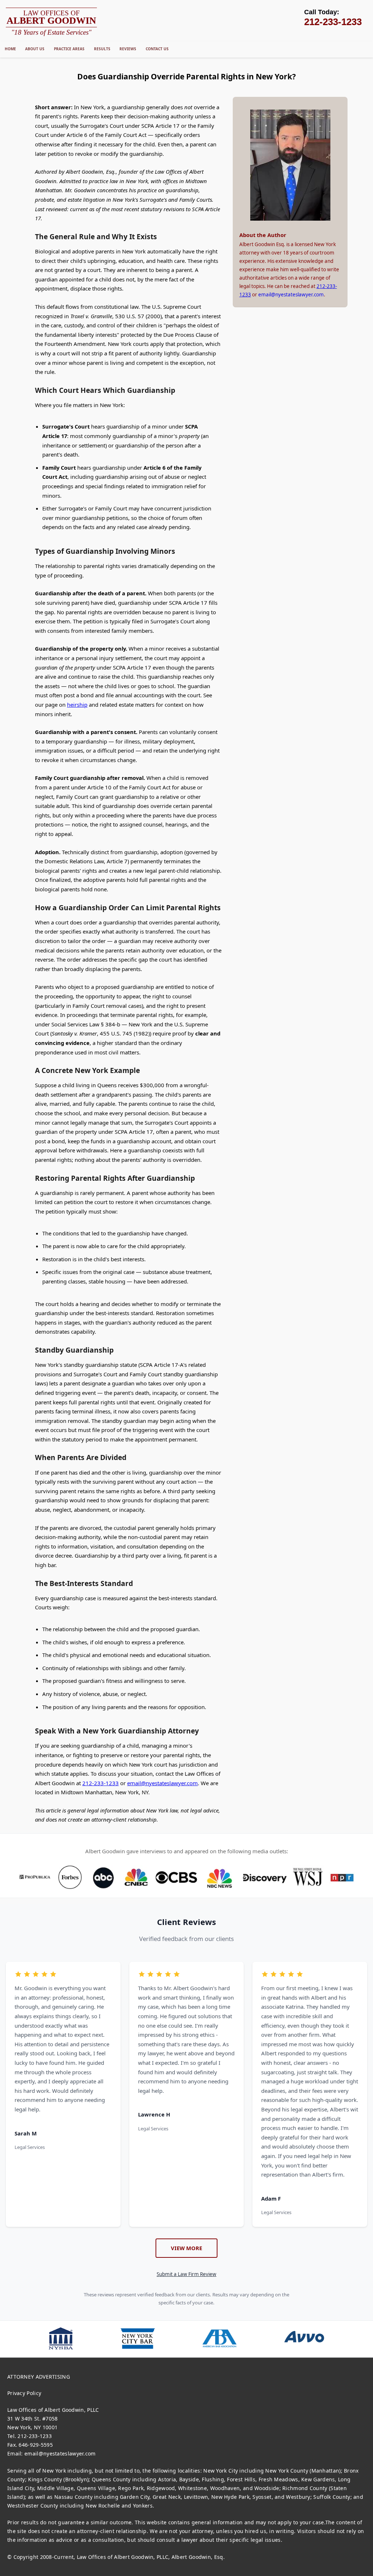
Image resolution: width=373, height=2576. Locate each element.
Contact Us (157, 49)
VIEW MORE (186, 2248)
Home (10, 49)
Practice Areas (69, 49)
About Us (35, 49)
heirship (77, 705)
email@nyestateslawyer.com (162, 1783)
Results (102, 49)
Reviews (128, 49)
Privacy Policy (24, 2393)
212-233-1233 (101, 1783)
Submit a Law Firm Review (186, 2274)
